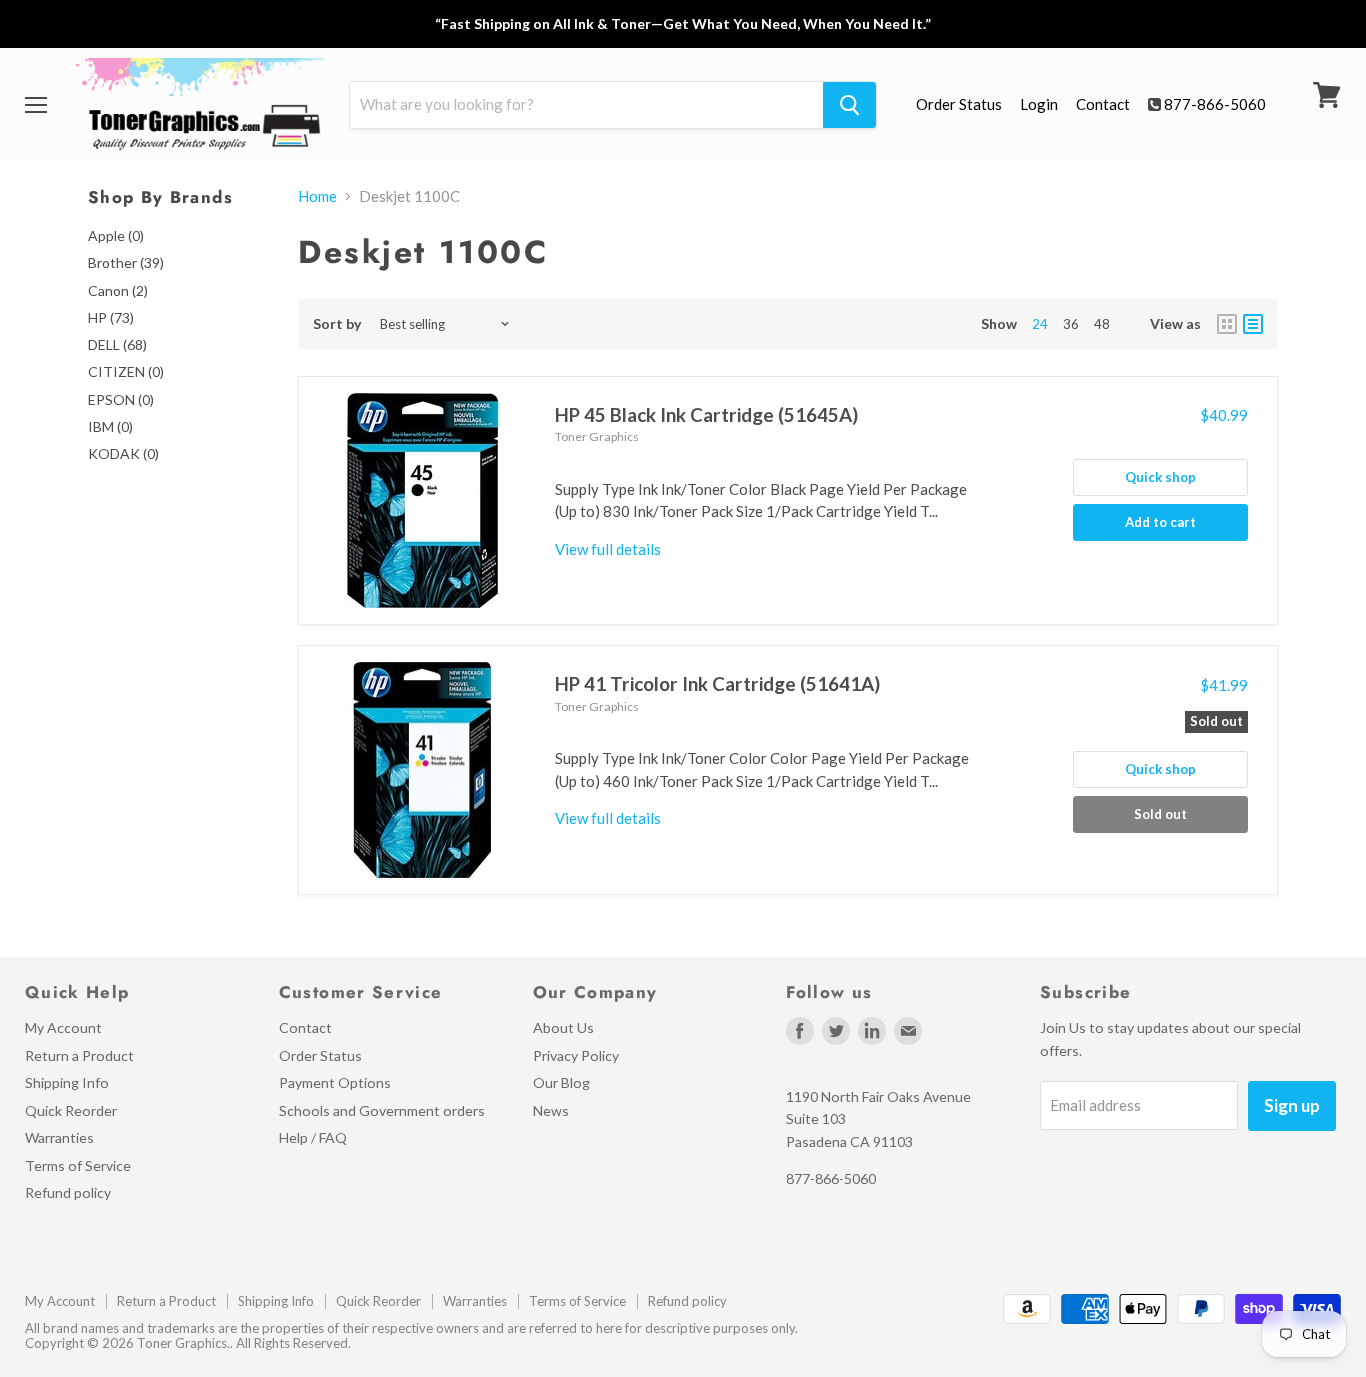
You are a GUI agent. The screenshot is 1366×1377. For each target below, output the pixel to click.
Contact (1103, 104)
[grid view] (1227, 324)
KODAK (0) (123, 453)
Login (1039, 104)
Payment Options (335, 1082)
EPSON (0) (121, 399)
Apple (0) (116, 235)
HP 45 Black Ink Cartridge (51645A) (706, 414)
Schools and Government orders (382, 1110)
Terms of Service (78, 1165)
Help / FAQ (313, 1137)
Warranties (59, 1137)
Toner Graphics (597, 436)
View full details (608, 549)
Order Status (959, 104)
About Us (563, 1027)
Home (317, 196)
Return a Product (79, 1055)
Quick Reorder (71, 1110)
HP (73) (111, 317)
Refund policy (68, 1192)
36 (1071, 324)
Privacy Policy (576, 1055)
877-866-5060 (1215, 104)
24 (1040, 324)
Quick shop (1160, 477)
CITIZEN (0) (126, 371)
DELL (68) (117, 344)
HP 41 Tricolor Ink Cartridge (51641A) (717, 683)
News (551, 1110)
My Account (63, 1027)
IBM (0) (110, 426)
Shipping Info (67, 1082)
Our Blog (561, 1082)
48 (1102, 324)
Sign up (1292, 1105)
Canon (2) (118, 290)
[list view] (1253, 324)
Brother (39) (126, 262)
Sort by (337, 324)
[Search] (849, 105)
